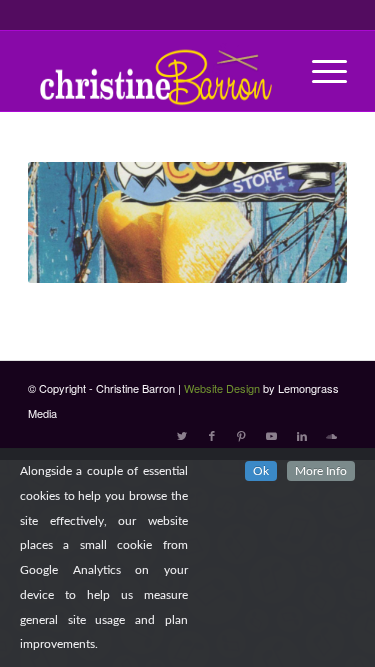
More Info (321, 471)
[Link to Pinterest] (242, 435)
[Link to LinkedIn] (302, 435)
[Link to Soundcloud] (332, 435)
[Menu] (319, 71)
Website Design (222, 388)
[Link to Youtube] (272, 435)
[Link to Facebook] (212, 435)
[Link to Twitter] (182, 435)
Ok (261, 471)
